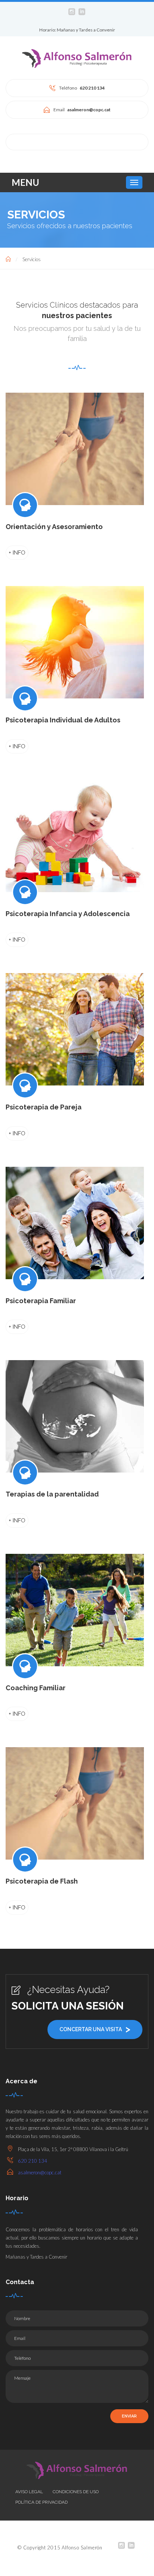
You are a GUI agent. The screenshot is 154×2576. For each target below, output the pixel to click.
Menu (25, 182)
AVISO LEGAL (29, 2492)
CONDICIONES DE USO (76, 2492)
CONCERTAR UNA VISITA (95, 2029)
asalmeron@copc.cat (40, 2172)
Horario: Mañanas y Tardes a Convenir (77, 30)
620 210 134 (33, 2161)
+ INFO (17, 553)
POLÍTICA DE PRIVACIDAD (41, 2502)
